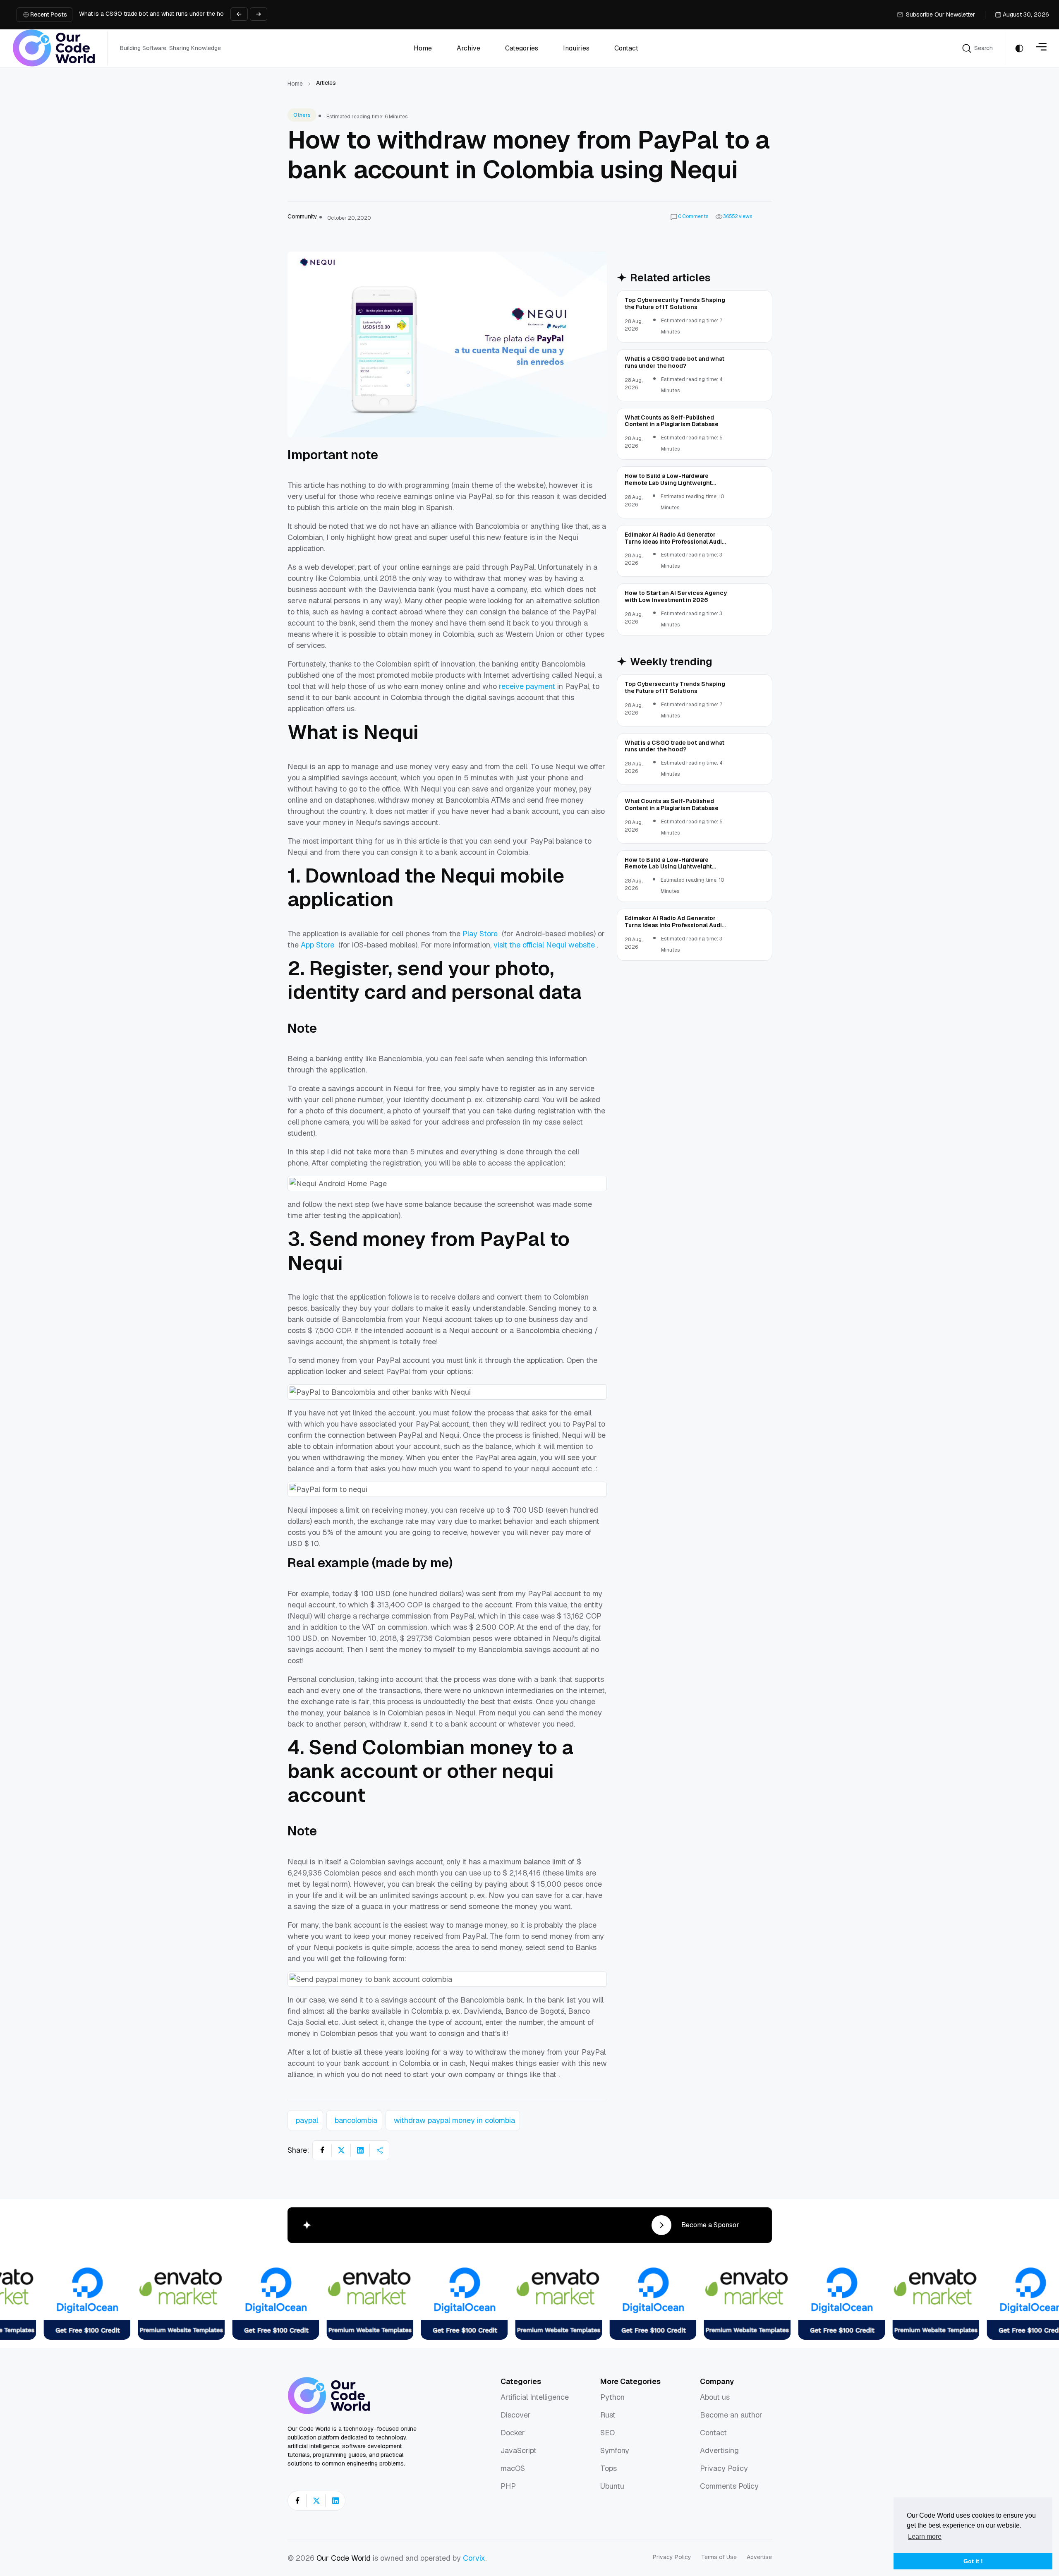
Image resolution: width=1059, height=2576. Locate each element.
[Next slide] (259, 14)
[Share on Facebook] (322, 2150)
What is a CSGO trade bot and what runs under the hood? (157, 7)
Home (295, 84)
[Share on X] (341, 2150)
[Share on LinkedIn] (360, 2150)
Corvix (474, 2558)
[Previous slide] (239, 14)
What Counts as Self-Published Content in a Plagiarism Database (166, 18)
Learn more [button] (925, 2536)
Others (302, 115)
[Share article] (379, 2150)
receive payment (527, 686)
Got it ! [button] (973, 2561)
